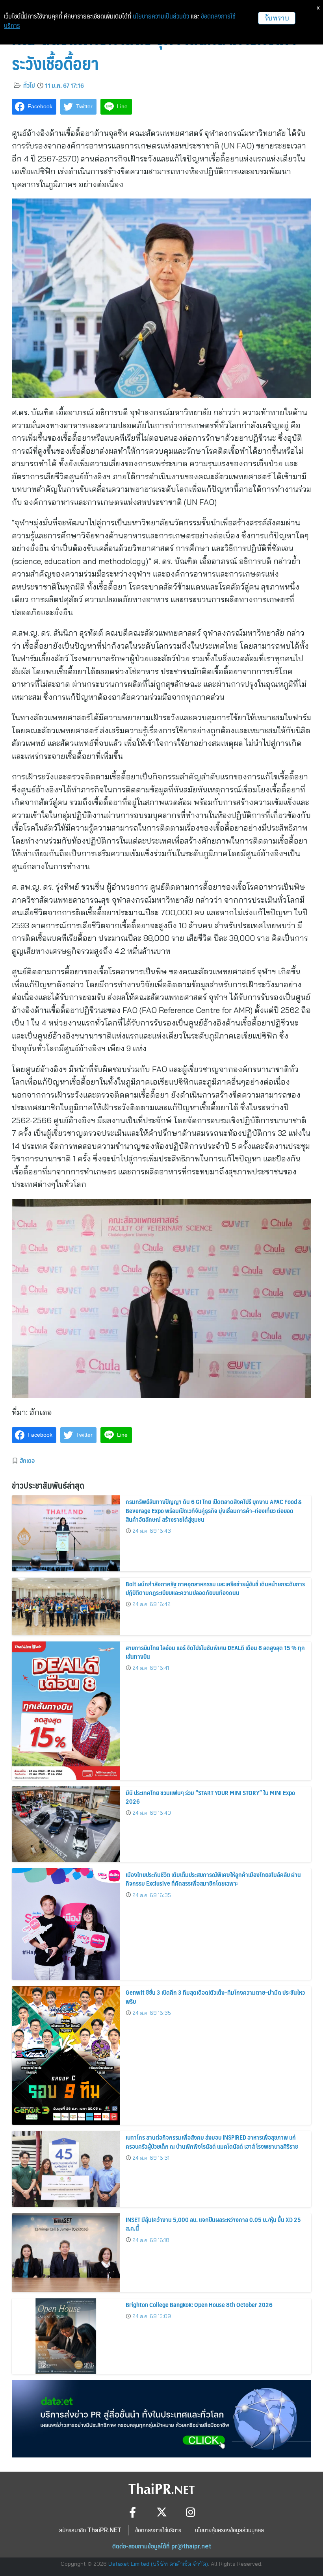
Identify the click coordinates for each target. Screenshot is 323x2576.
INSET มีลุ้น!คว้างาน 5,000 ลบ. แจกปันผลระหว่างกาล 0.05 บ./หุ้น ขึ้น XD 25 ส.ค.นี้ (213, 2224)
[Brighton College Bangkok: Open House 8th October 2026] (66, 2336)
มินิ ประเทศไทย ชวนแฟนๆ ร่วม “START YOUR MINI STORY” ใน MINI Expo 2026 (210, 1797)
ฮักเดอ (27, 1460)
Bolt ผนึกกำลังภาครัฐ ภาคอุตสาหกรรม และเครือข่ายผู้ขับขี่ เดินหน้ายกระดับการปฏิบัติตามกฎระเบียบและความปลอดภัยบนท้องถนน (215, 1588)
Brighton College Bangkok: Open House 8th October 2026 (199, 2304)
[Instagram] (191, 2512)
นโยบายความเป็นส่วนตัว (161, 16)
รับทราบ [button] (277, 18)
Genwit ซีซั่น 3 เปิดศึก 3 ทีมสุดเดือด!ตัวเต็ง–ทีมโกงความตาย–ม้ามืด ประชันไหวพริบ (215, 1996)
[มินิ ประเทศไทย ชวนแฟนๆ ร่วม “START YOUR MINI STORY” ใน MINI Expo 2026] (66, 1824)
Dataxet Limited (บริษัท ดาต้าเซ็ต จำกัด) (158, 2564)
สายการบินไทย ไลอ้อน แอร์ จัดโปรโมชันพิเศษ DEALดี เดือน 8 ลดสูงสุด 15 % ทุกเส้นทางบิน (215, 1652)
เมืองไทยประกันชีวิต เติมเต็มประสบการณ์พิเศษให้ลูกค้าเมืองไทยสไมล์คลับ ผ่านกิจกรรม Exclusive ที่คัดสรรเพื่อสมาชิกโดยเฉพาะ (213, 1879)
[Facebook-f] (133, 2512)
